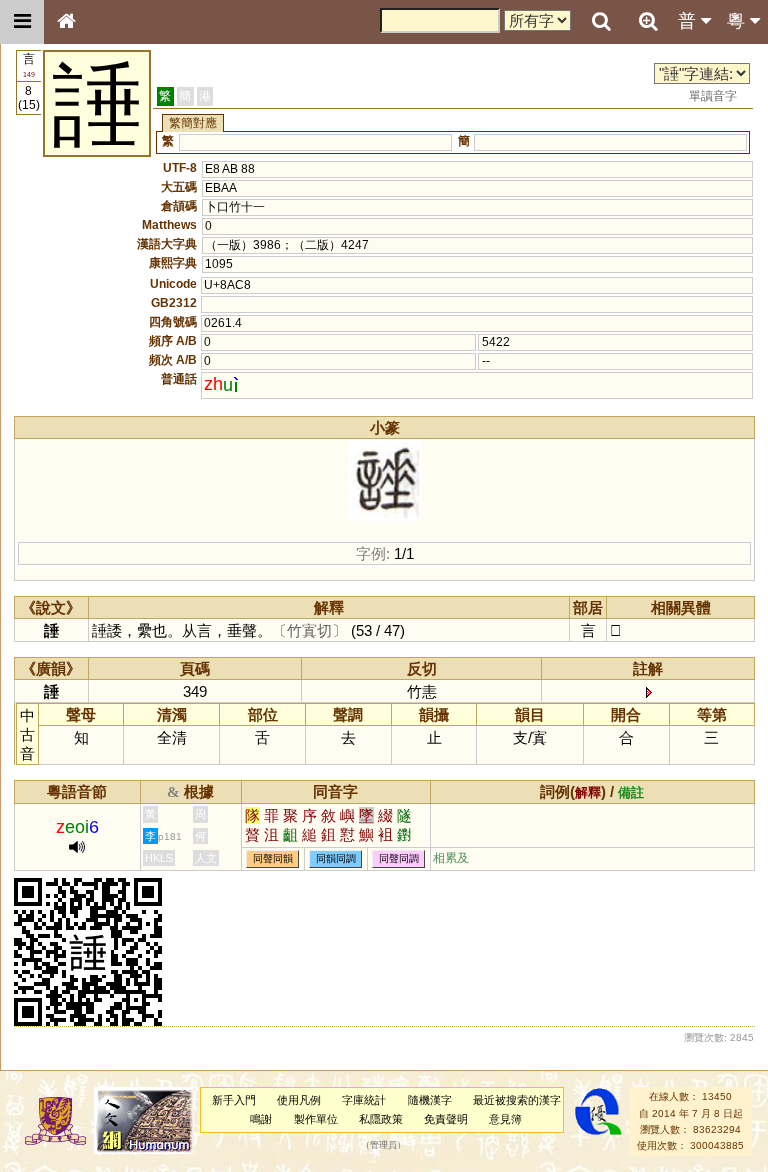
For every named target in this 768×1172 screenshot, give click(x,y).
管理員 (383, 1146)
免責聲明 (446, 1119)
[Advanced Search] (648, 21)
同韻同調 (336, 858)
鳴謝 (261, 1119)
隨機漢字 (430, 1100)
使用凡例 (299, 1100)
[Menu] (22, 22)
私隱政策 (381, 1119)
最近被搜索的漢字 (517, 1100)
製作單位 (316, 1119)
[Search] (601, 22)
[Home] (66, 22)
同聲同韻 (273, 858)
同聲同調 (399, 858)
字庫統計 (364, 1100)
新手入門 (234, 1100)
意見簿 (505, 1119)
